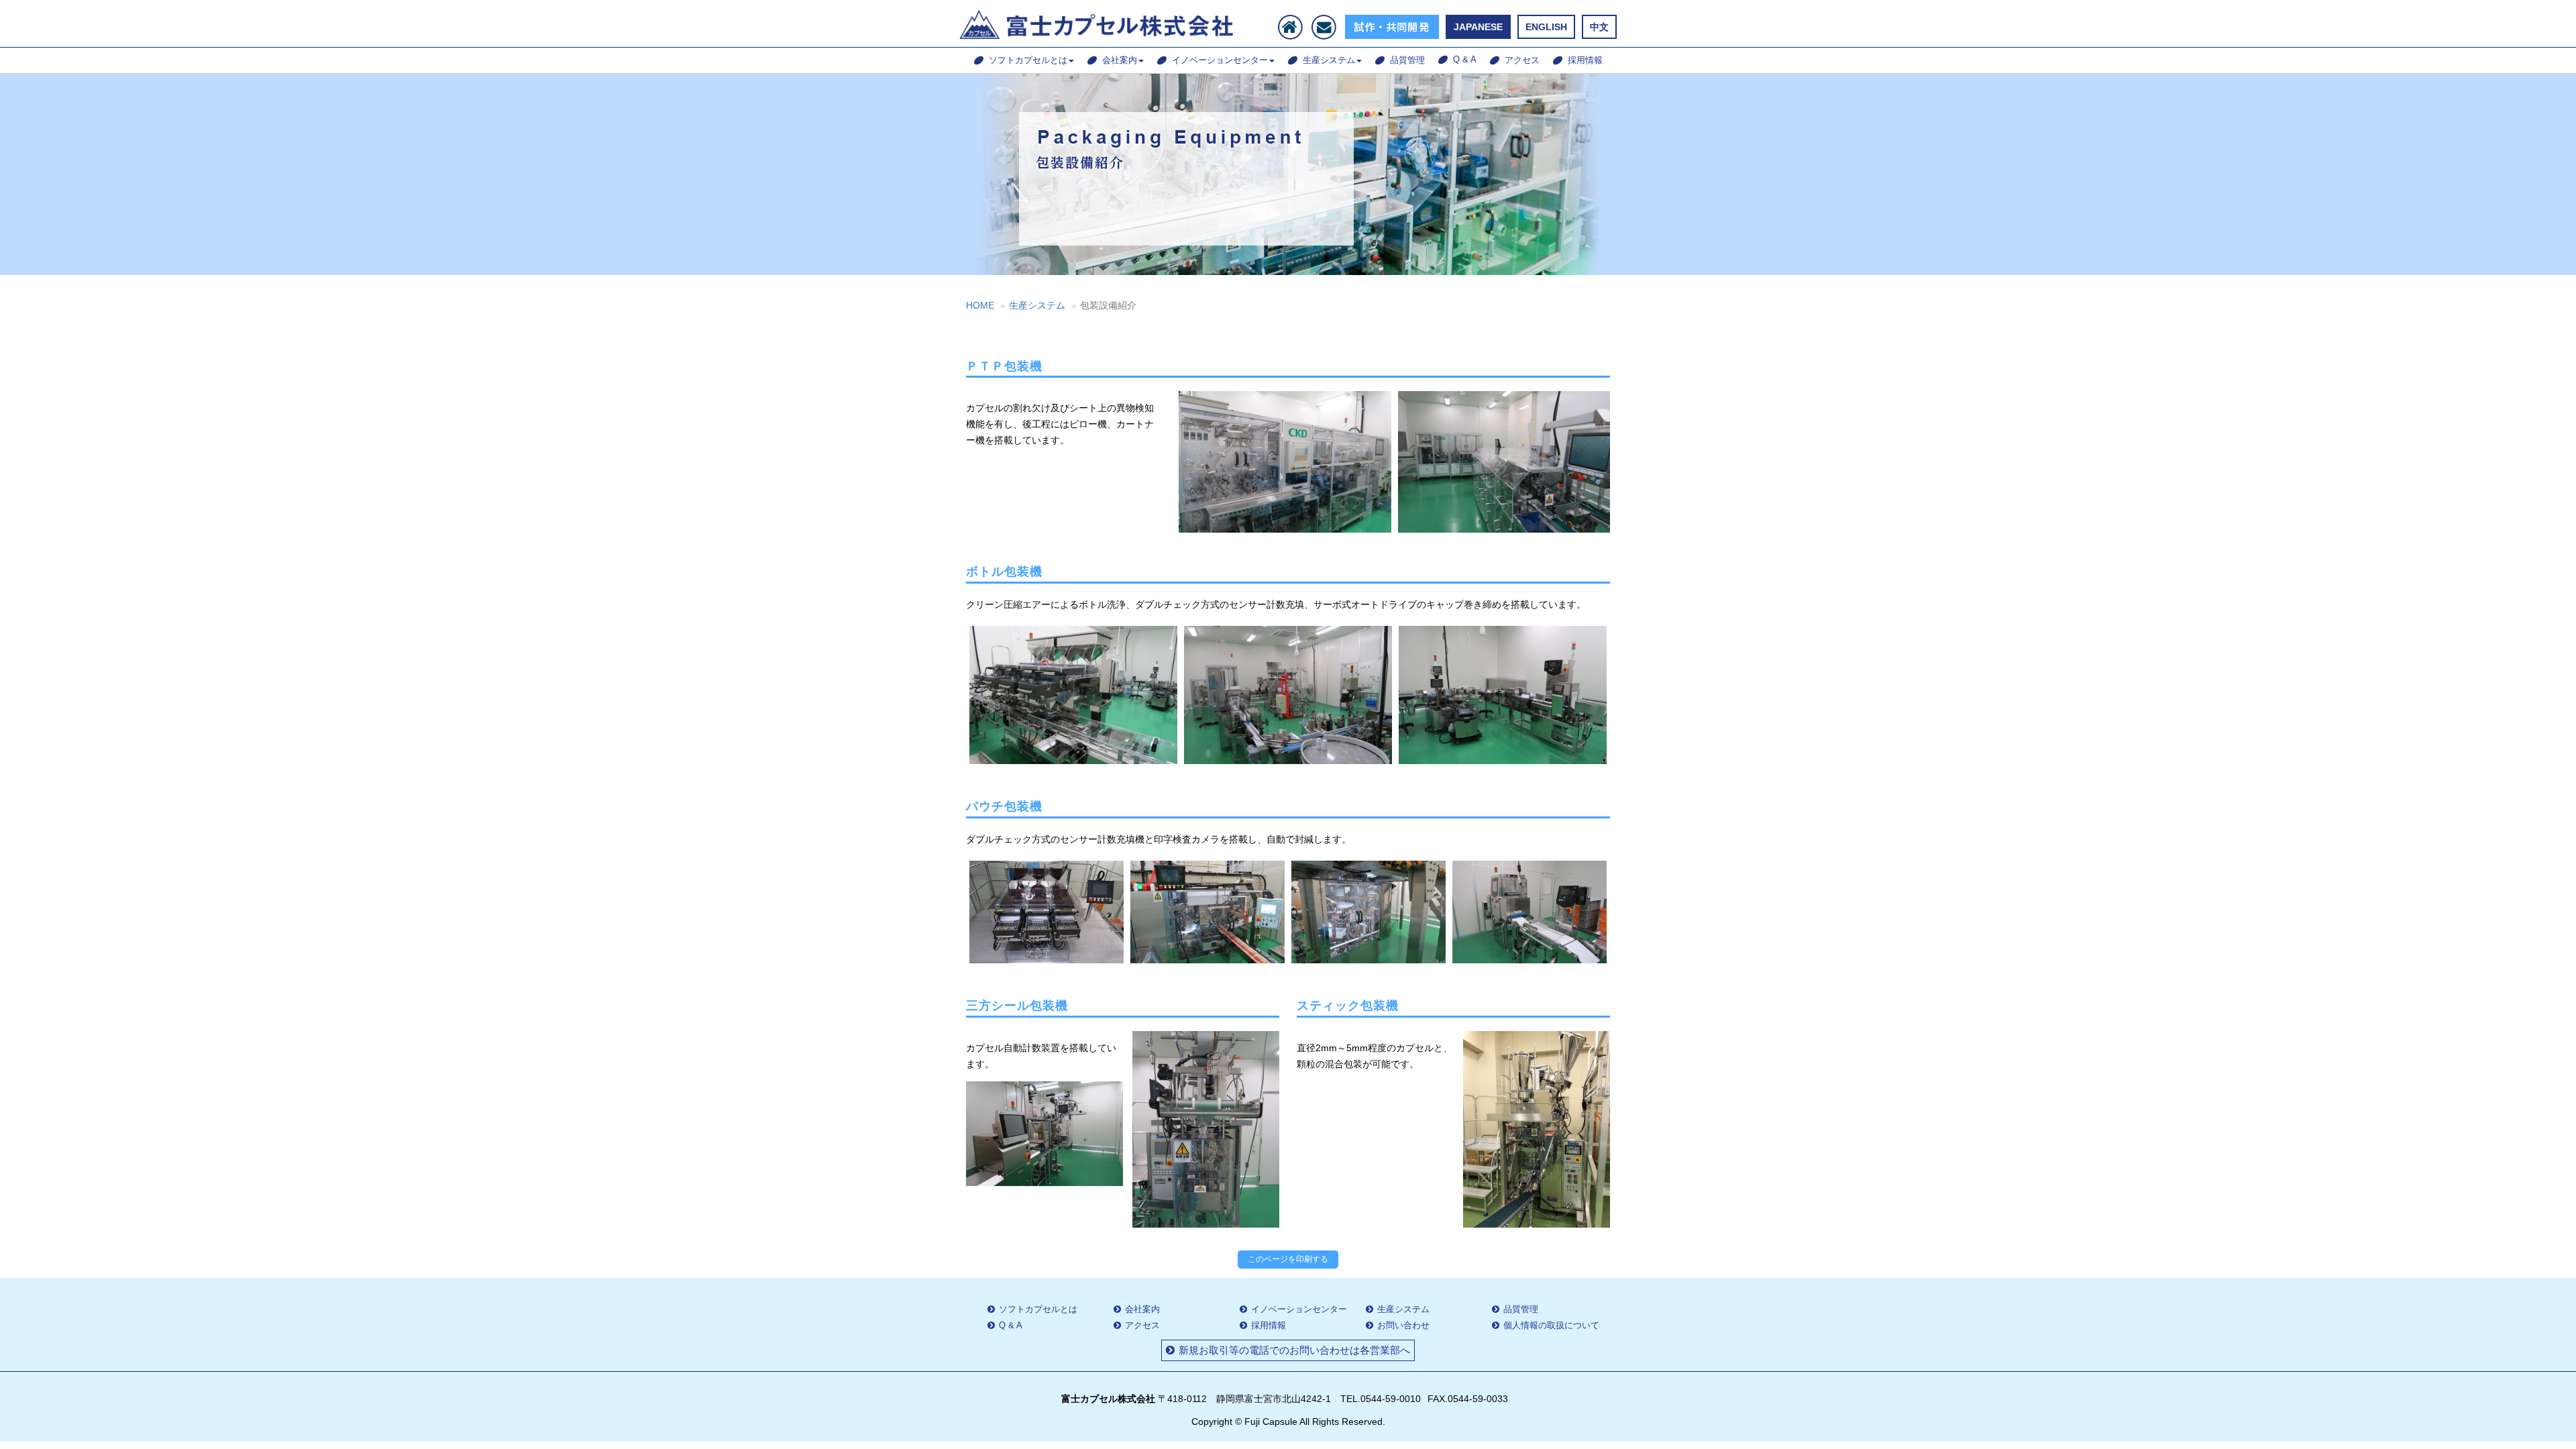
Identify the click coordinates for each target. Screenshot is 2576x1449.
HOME (980, 305)
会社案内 (1120, 60)
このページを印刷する (1288, 1259)
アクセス (1522, 60)
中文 (1599, 27)
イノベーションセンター (1220, 60)
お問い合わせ (1403, 1325)
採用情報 (1585, 60)
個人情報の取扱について (1551, 1325)
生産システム (1329, 60)
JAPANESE (1478, 27)
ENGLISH (1546, 27)
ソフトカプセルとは (1028, 60)
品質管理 (1407, 60)
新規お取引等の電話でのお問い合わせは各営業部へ (1294, 1350)
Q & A (1465, 59)
